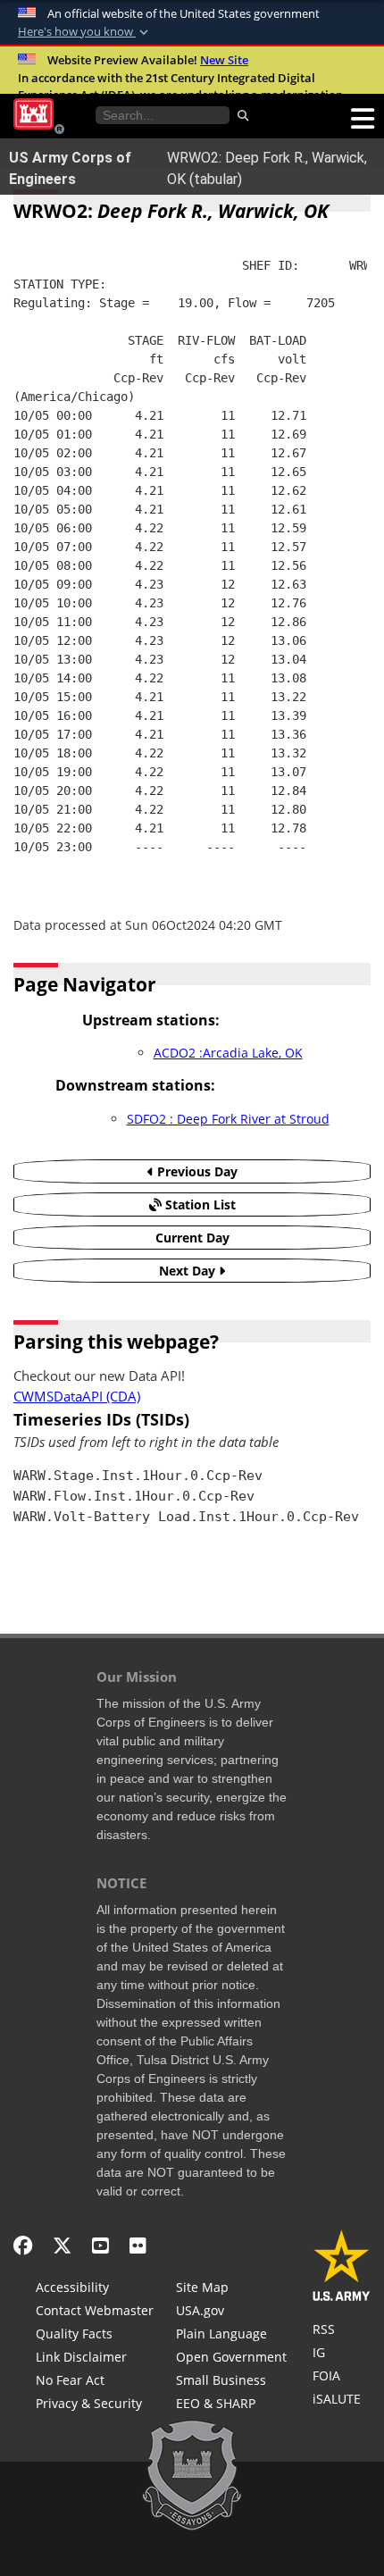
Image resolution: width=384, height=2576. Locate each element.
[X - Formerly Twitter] (62, 2245)
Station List (199, 1204)
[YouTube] (100, 2245)
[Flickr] (138, 2245)
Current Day (192, 1238)
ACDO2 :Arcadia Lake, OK (228, 1053)
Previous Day (196, 1171)
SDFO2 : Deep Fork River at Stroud (228, 1119)
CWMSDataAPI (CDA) (77, 1397)
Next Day (189, 1271)
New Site (224, 60)
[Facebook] (23, 2245)
